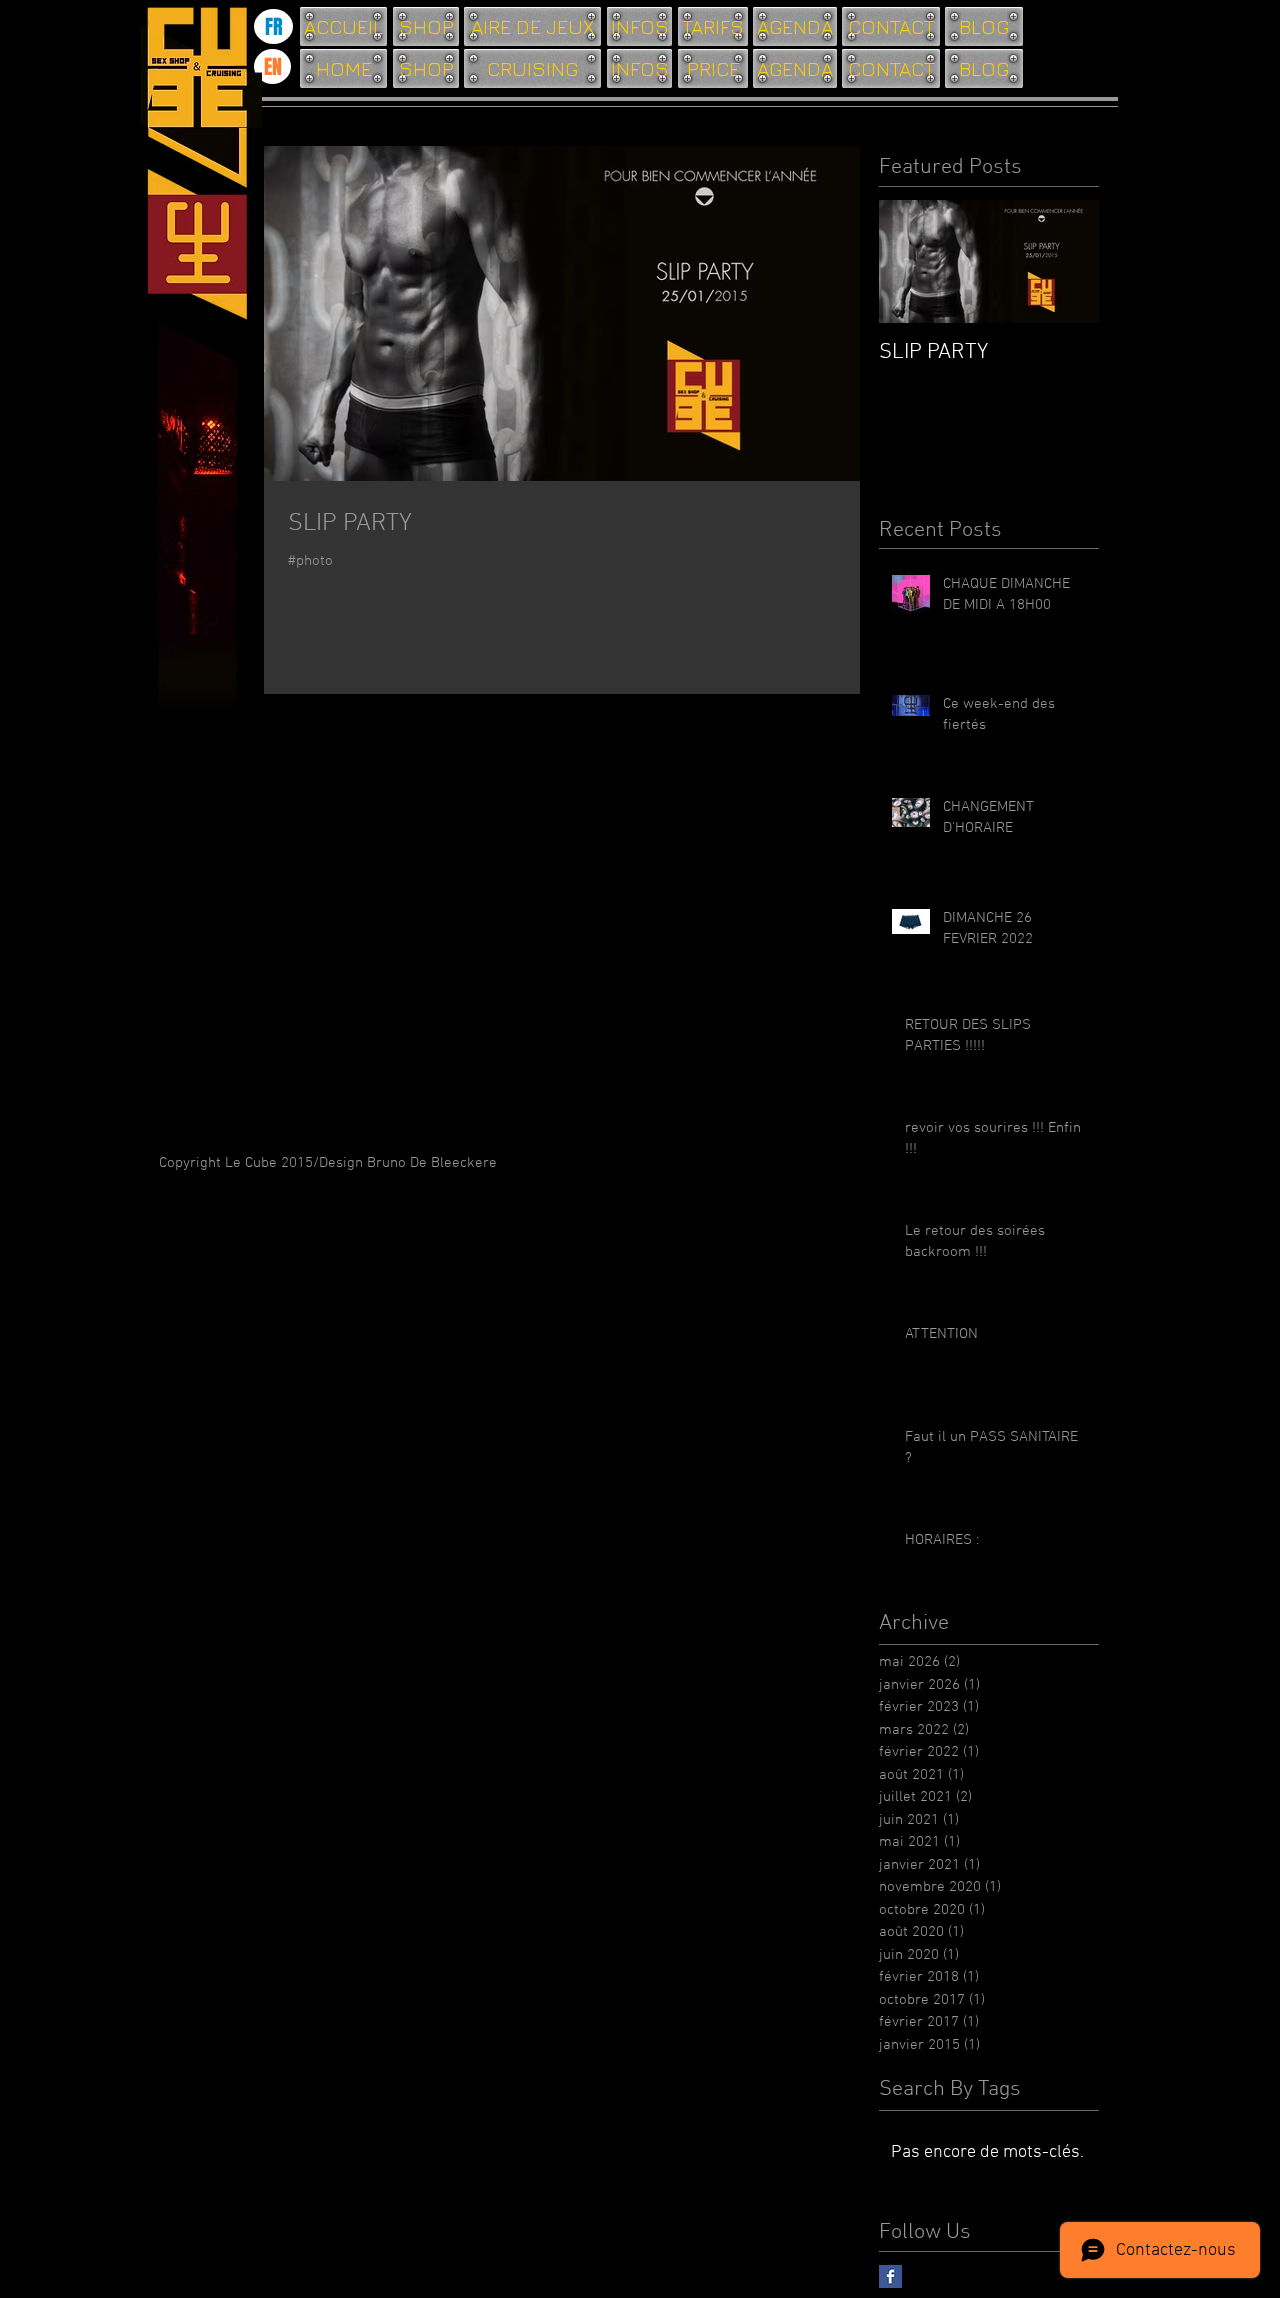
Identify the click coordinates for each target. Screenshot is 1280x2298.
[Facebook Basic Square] (890, 2276)
